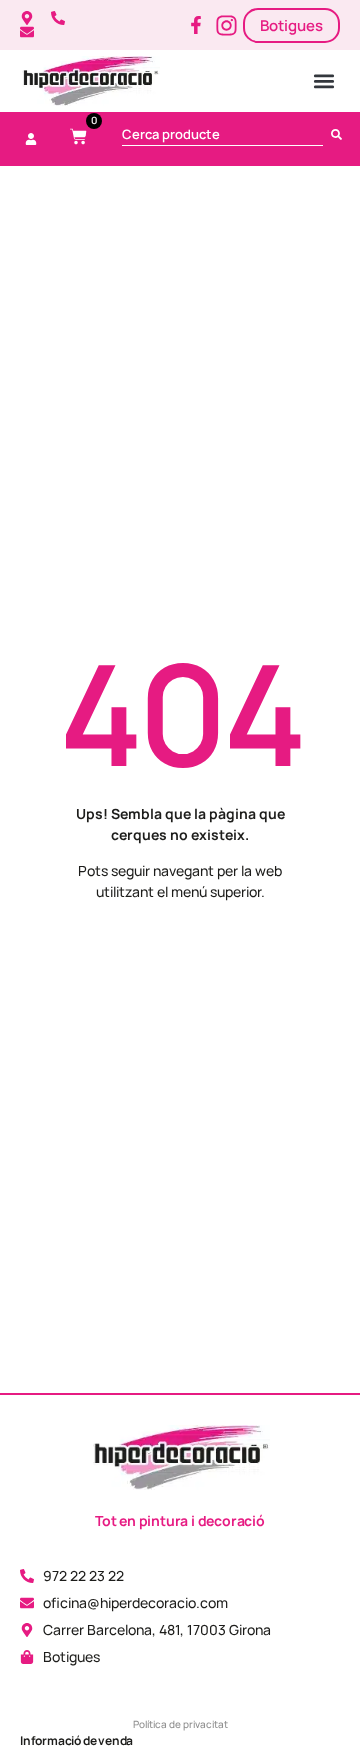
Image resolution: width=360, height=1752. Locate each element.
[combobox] (222, 134)
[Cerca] (340, 134)
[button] (324, 81)
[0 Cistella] (78, 136)
